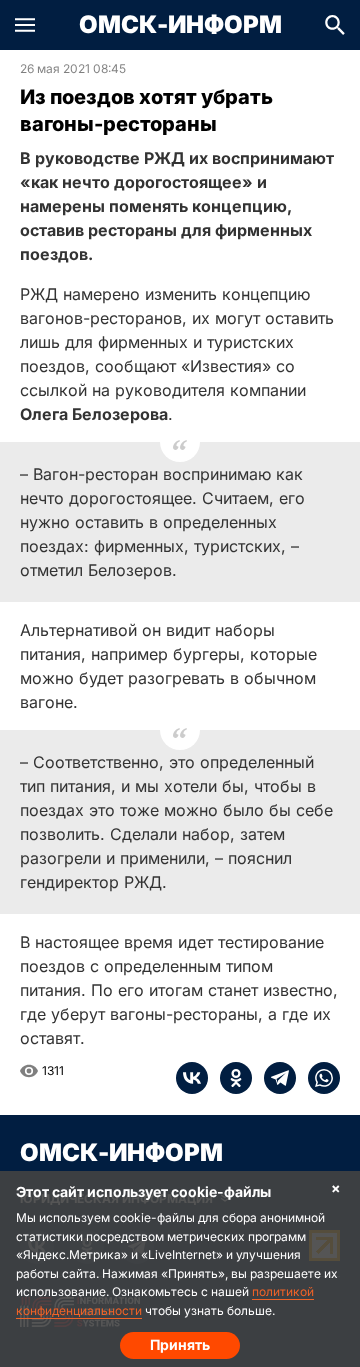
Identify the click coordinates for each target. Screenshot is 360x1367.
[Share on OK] (230, 1078)
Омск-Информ (180, 25)
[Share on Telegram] (274, 1078)
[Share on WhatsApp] (318, 1078)
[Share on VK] (192, 1078)
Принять (180, 1344)
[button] (25, 25)
